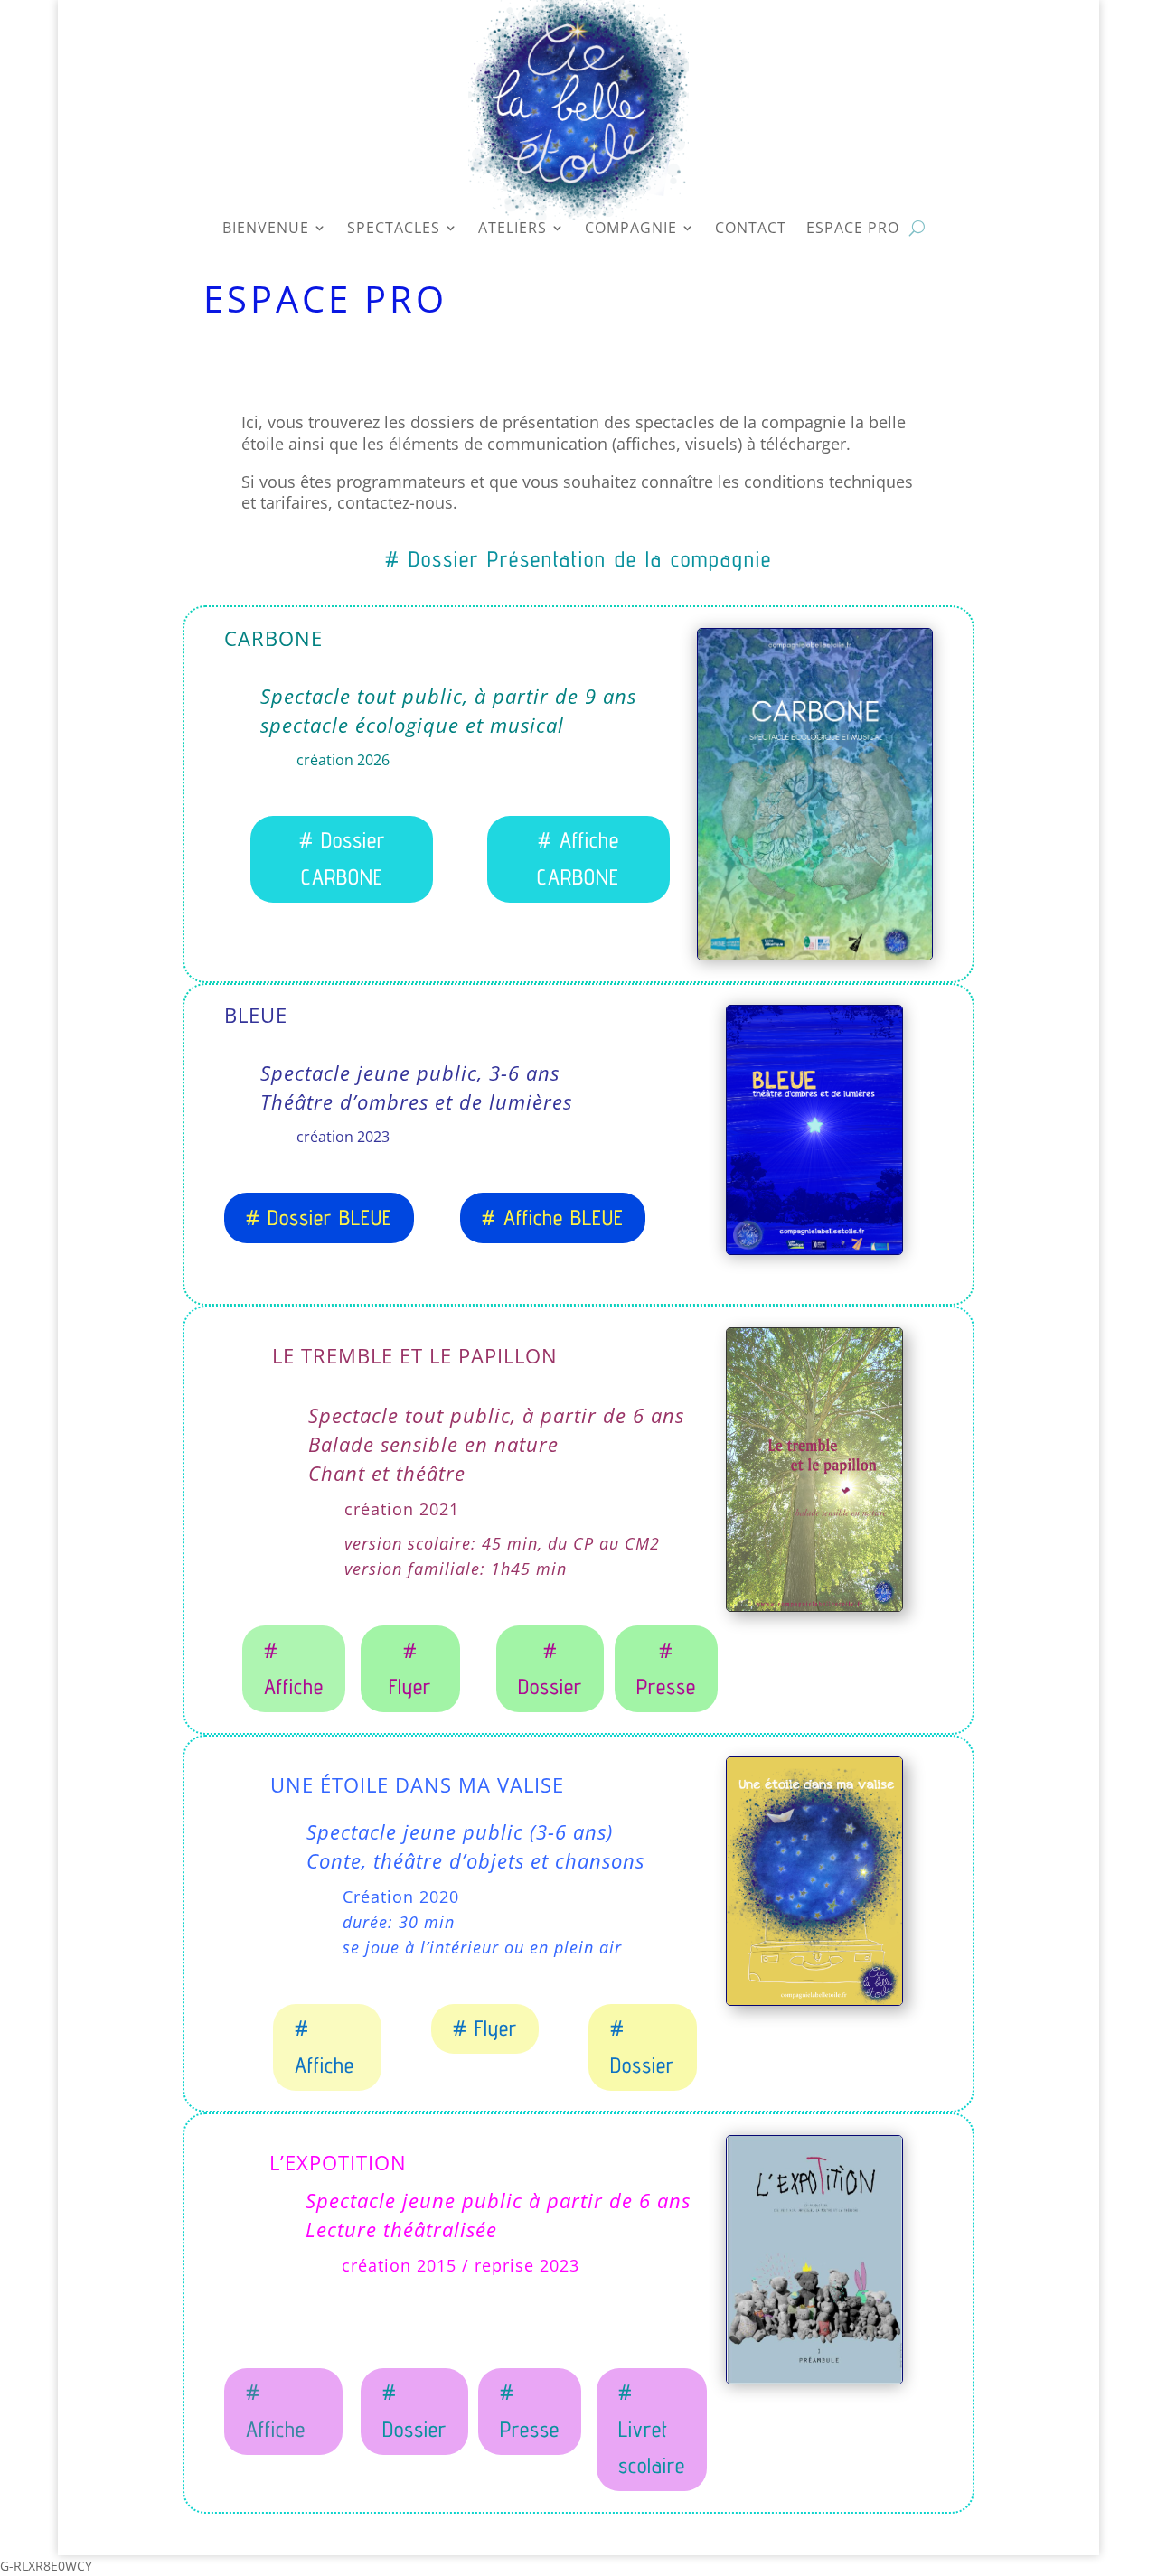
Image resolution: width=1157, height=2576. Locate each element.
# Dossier (550, 1669)
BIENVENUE (266, 232)
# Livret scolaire (652, 2429)
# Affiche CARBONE (578, 858)
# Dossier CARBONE (342, 858)
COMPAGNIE (631, 232)
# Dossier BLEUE (319, 1218)
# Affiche (294, 1669)
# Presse (666, 1669)
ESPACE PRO (853, 232)
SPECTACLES (394, 232)
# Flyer (410, 1669)
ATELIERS (513, 232)
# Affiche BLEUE (553, 1218)
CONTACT (751, 232)
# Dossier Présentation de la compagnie (578, 559)
